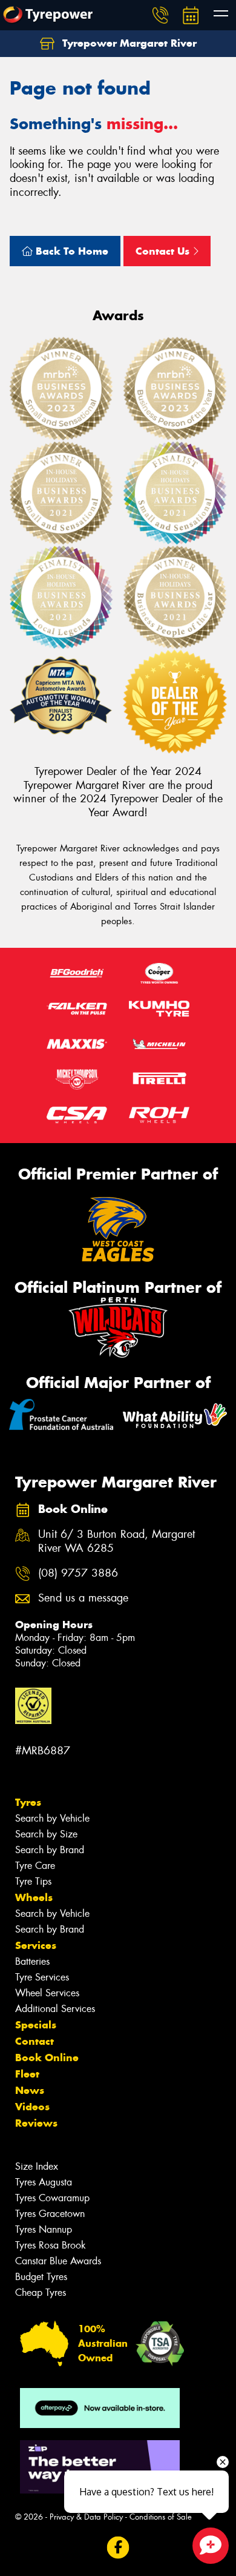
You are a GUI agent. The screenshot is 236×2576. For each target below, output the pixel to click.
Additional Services (55, 2009)
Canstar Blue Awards (58, 2261)
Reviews (36, 2123)
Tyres (28, 1802)
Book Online (47, 2058)
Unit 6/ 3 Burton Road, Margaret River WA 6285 (116, 1541)
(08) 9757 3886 (78, 1573)
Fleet (27, 2074)
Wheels (34, 1897)
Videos (32, 2107)
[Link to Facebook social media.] (118, 2548)
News (30, 2090)
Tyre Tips (33, 1881)
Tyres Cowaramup (52, 2198)
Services (36, 1945)
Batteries (32, 1961)
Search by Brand (50, 1850)
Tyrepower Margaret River (128, 43)
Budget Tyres (41, 2277)
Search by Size (46, 1834)
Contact (34, 2041)
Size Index (37, 2166)
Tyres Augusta (44, 2182)
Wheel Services (47, 1993)
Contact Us (164, 251)
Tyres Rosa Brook (51, 2245)
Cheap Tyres (41, 2293)
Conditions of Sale (161, 2517)
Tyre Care (35, 1866)
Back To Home (70, 251)
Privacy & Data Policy (86, 2517)
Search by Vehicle (52, 1818)
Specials (36, 2025)
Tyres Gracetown (50, 2214)
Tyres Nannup (44, 2229)
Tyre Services (42, 1977)
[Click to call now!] (160, 15)
